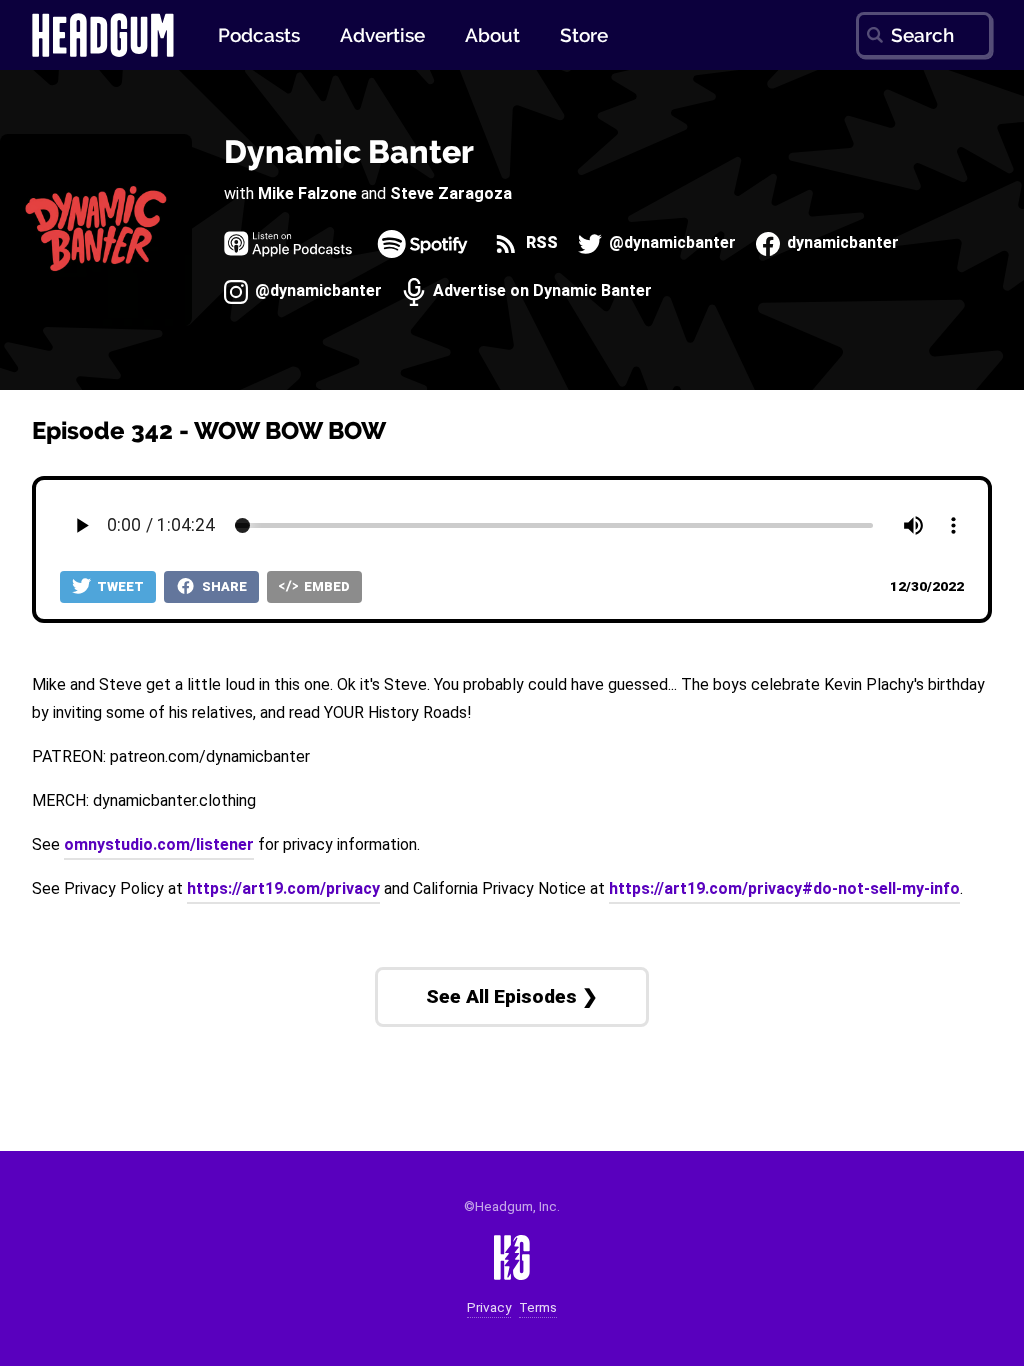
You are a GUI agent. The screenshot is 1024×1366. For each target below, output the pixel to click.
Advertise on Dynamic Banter (540, 291)
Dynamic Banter (349, 151)
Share (223, 586)
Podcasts (259, 35)
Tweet (119, 586)
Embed (325, 586)
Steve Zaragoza (451, 193)
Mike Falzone (307, 193)
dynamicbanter (841, 243)
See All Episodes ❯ (512, 996)
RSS (539, 243)
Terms (538, 1307)
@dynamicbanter (670, 243)
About (492, 35)
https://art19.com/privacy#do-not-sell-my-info (784, 888)
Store (584, 35)
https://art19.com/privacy (283, 888)
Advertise (382, 35)
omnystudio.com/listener (159, 844)
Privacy (489, 1307)
